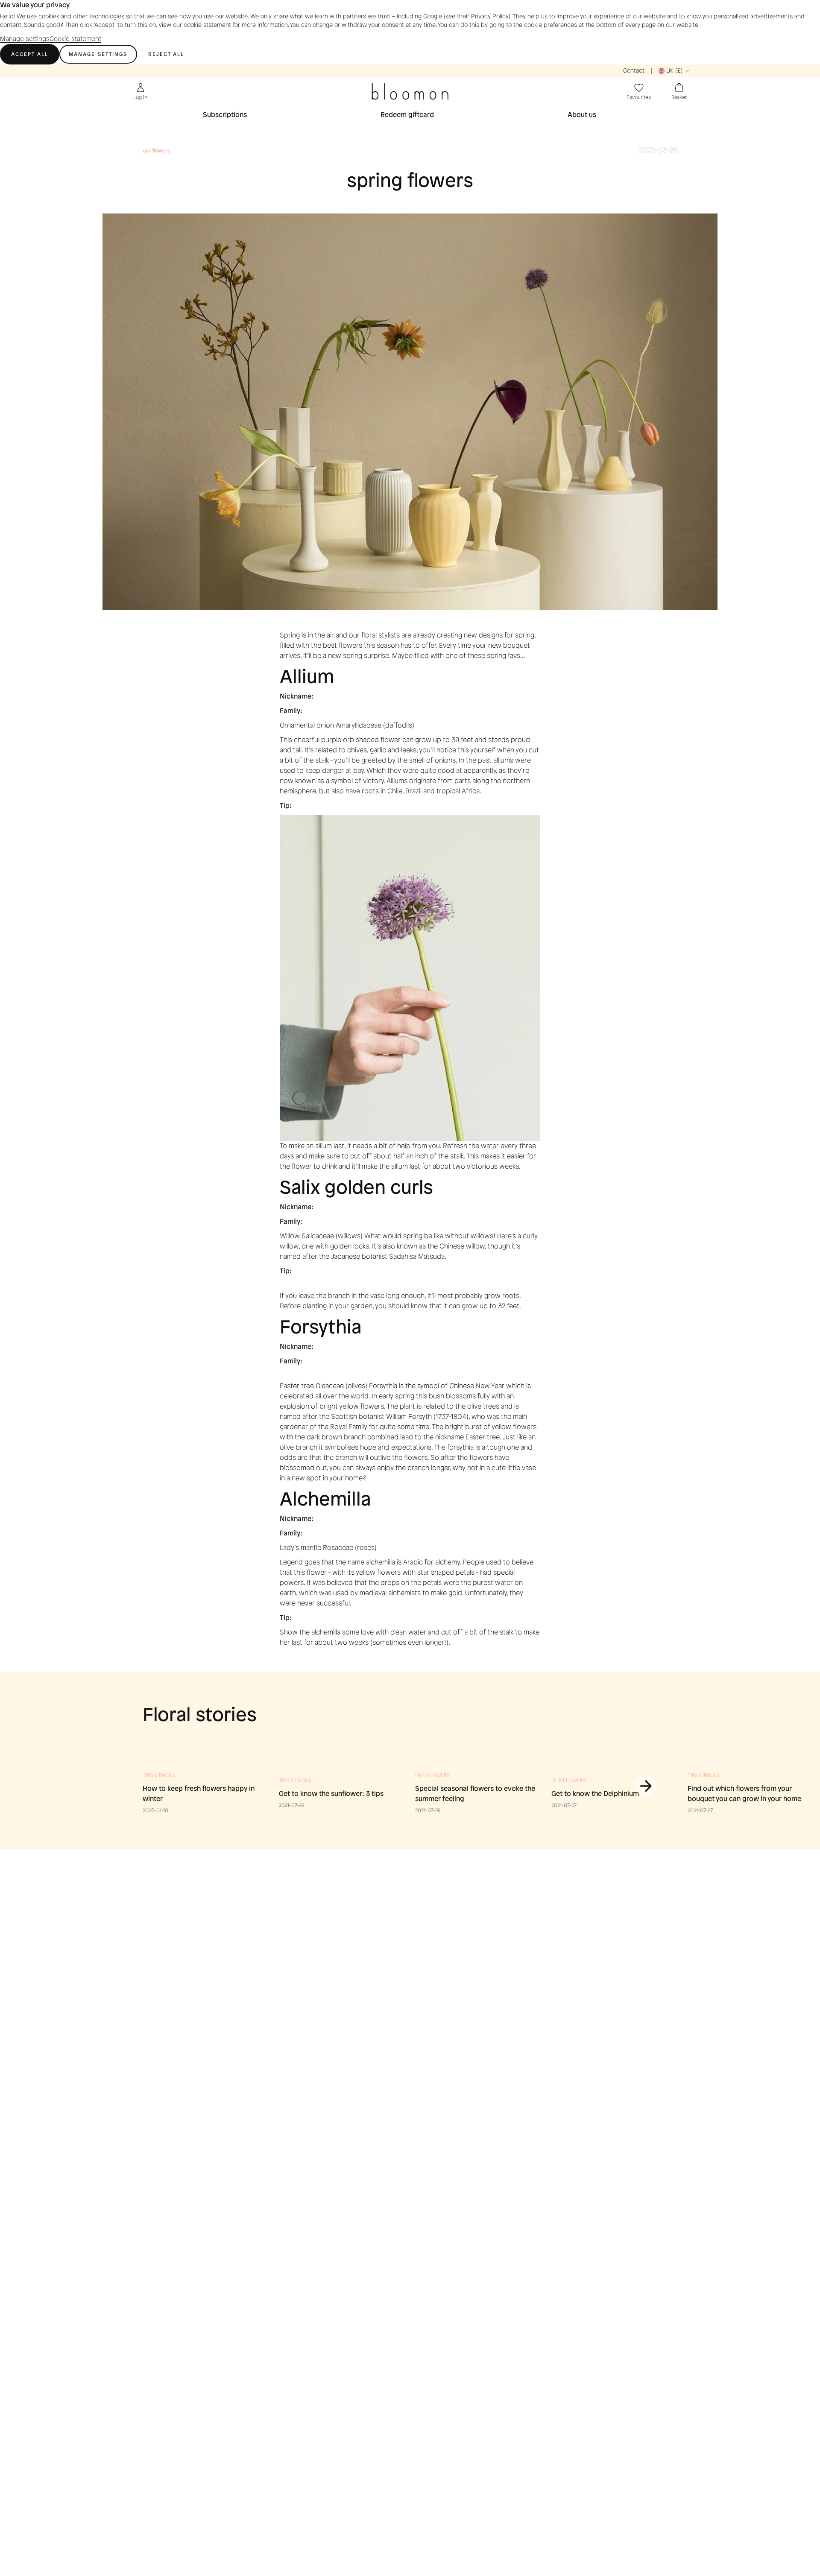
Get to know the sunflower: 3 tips (331, 1794)
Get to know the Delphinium (595, 1794)
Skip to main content (33, 57)
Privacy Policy (490, 16)
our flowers (432, 1775)
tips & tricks (159, 1775)
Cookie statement (75, 39)
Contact (634, 71)
